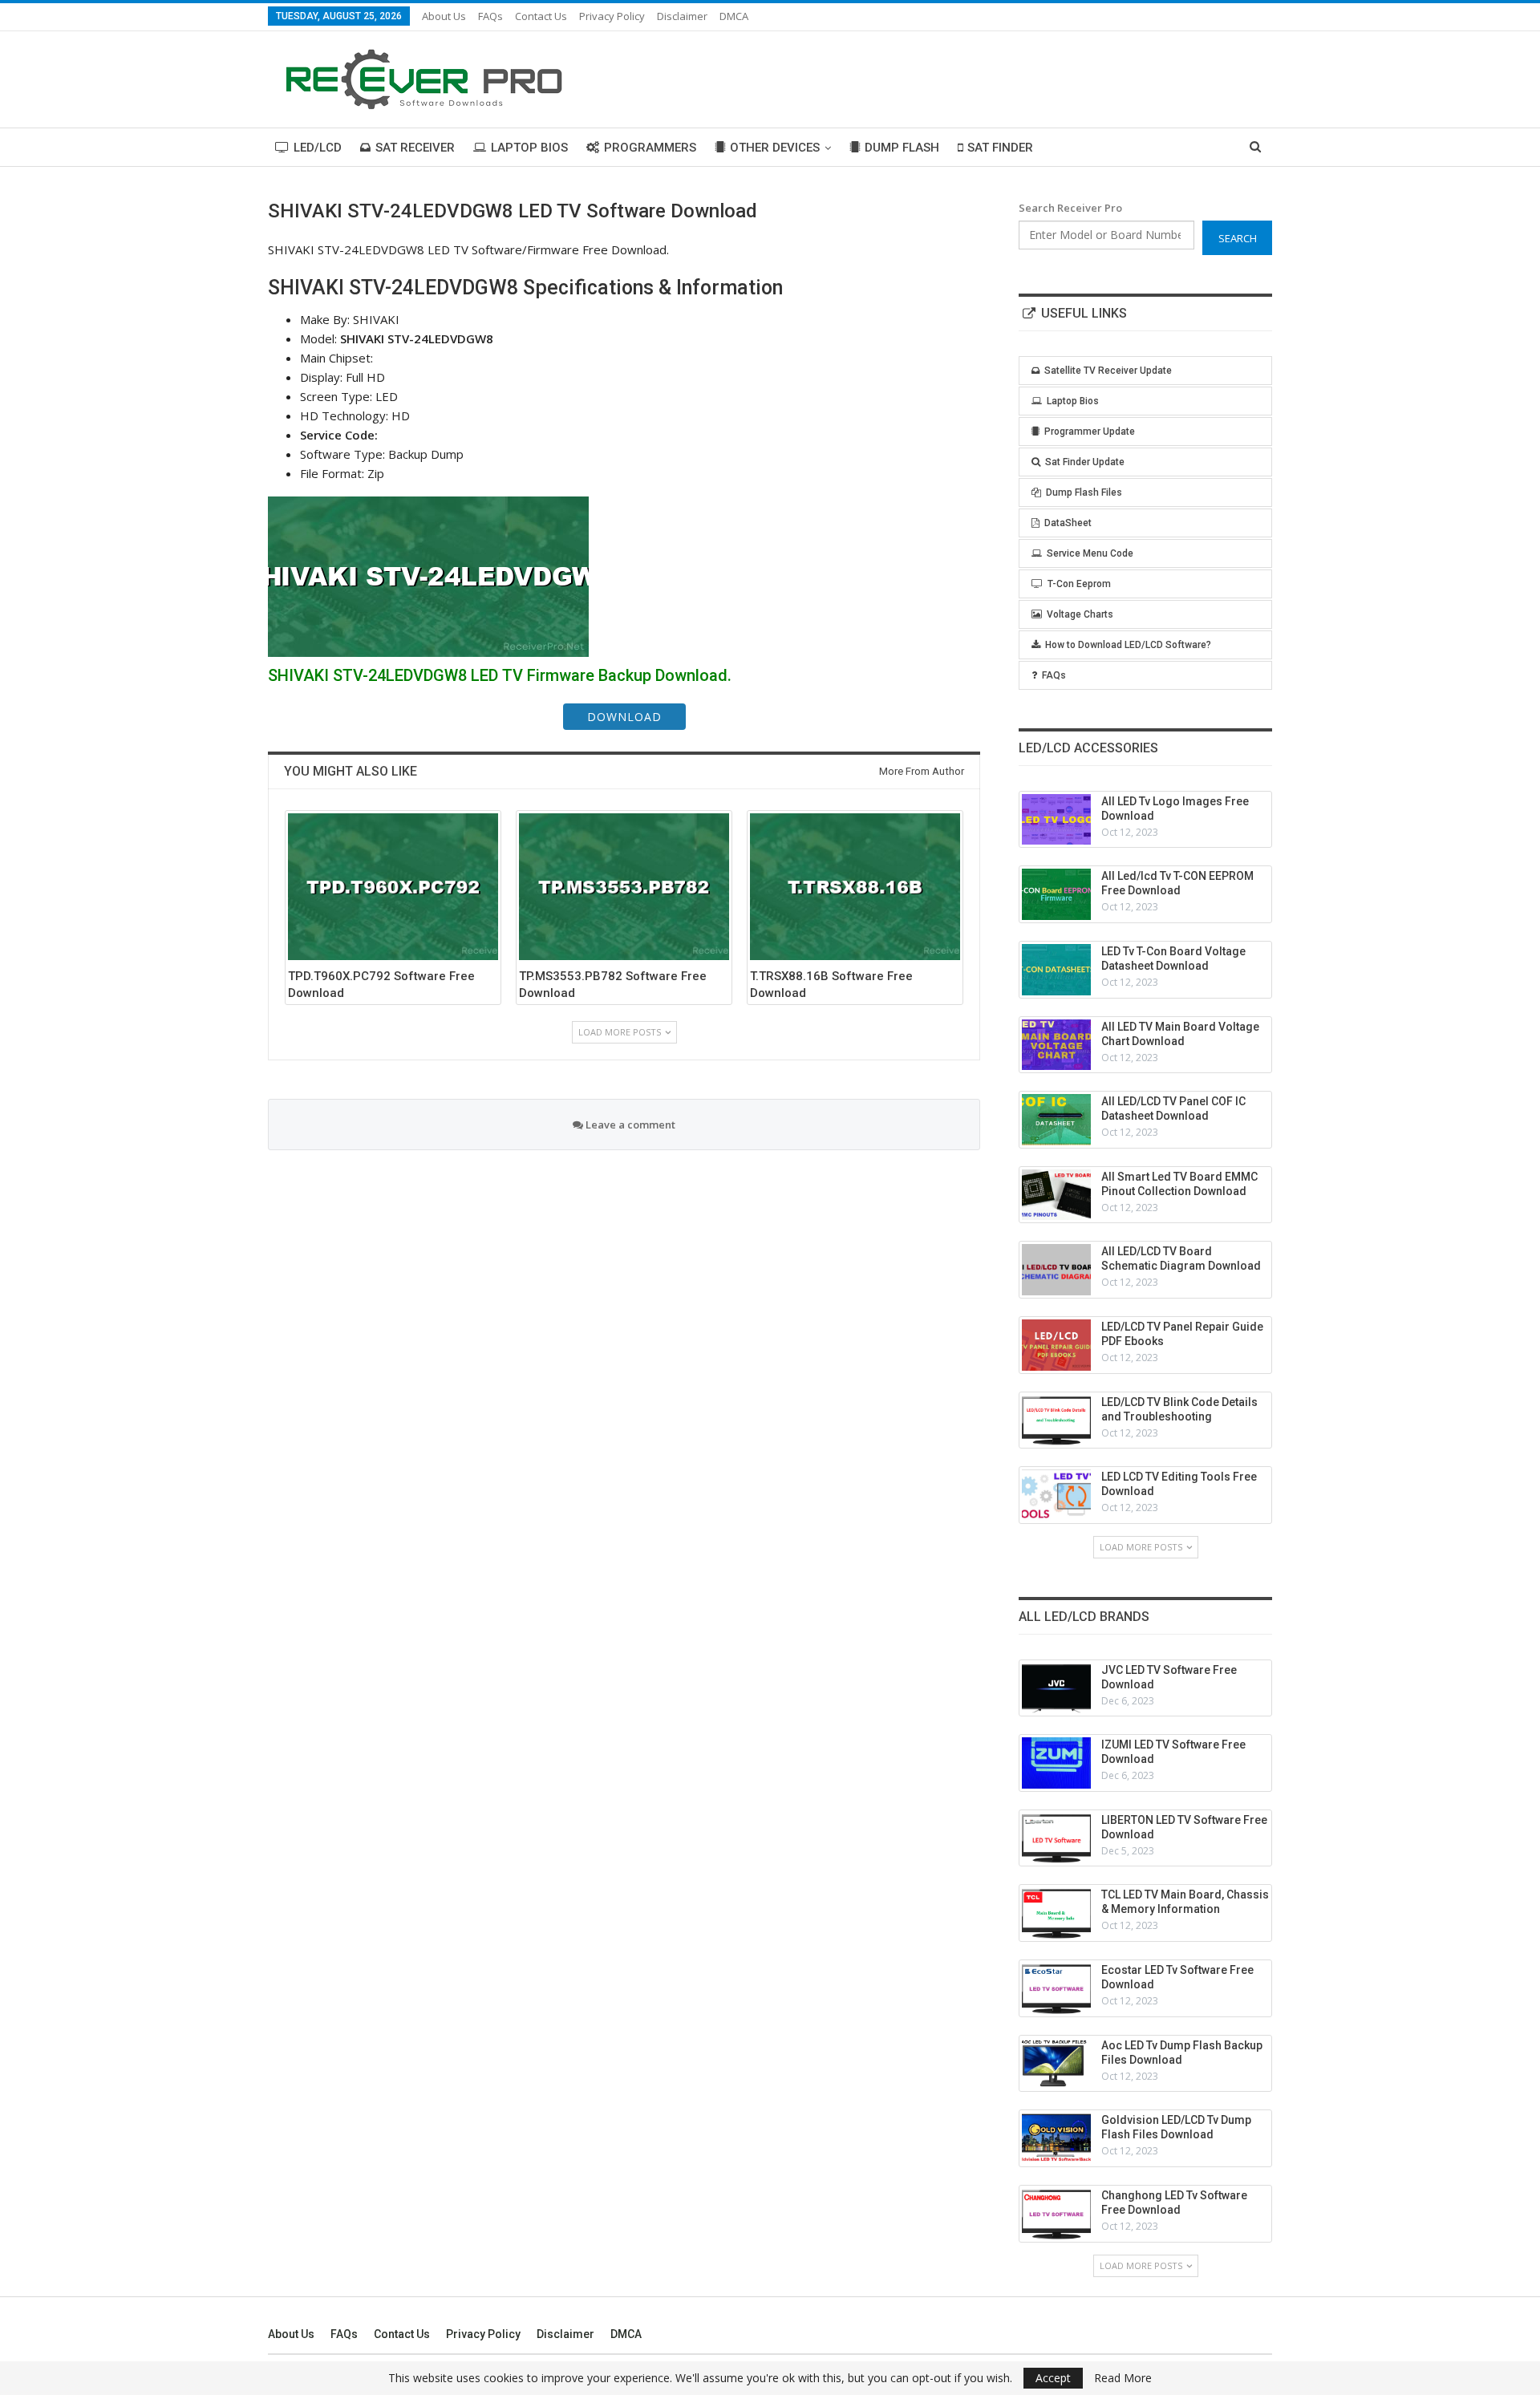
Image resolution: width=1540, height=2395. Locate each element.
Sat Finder (1000, 148)
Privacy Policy (612, 16)
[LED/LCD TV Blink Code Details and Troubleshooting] (1056, 1420)
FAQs (490, 16)
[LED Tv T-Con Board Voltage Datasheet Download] (1056, 970)
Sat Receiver (415, 148)
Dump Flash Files (1084, 492)
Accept (1053, 2378)
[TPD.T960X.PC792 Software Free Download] (393, 887)
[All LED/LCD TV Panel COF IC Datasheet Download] (1056, 1120)
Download (624, 717)
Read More (1123, 2378)
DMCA (734, 16)
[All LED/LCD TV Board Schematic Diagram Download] (1056, 1270)
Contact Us (541, 16)
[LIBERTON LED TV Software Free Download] (1056, 1838)
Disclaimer (682, 16)
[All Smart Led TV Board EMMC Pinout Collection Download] (1056, 1195)
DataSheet (1068, 523)
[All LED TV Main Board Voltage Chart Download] (1056, 1045)
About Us (444, 16)
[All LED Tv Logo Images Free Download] (1056, 820)
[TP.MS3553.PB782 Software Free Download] (624, 887)
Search (1238, 238)
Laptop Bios (529, 148)
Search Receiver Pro (1070, 208)
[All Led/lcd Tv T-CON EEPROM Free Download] (1056, 894)
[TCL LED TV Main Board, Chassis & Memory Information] (1056, 1913)
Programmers (650, 148)
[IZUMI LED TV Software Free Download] (1056, 1763)
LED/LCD (318, 148)
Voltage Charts (1080, 614)
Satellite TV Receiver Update (1108, 371)
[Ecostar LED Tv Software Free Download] (1056, 1988)
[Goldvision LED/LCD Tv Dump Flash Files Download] (1056, 2138)
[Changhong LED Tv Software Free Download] (1056, 2214)
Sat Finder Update (1085, 462)
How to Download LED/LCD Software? (1128, 645)
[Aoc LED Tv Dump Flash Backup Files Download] (1056, 2064)
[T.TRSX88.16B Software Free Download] (855, 887)
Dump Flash (902, 148)
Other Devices (775, 148)
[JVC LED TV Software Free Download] (1056, 1688)
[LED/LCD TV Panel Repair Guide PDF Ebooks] (1056, 1345)
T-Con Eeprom (1079, 584)
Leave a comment (629, 1125)
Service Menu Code (1090, 553)
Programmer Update (1090, 432)
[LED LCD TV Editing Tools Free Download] (1056, 1495)
